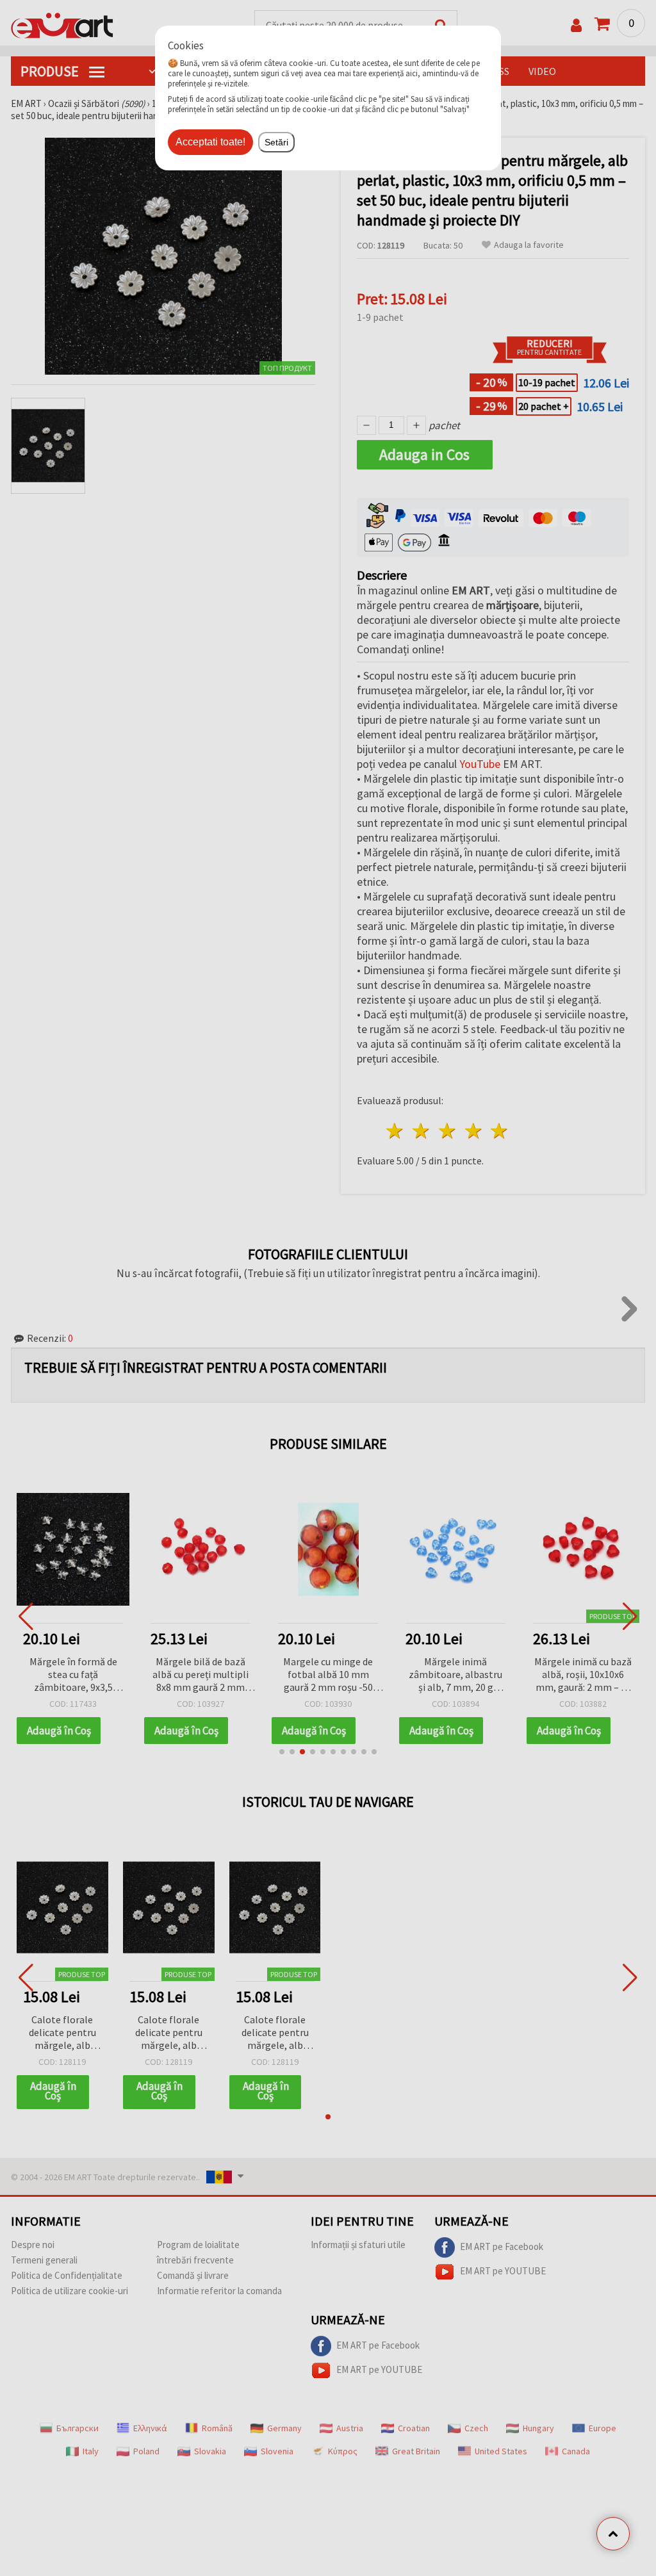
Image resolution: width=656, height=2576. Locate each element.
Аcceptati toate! (210, 142)
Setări (276, 142)
